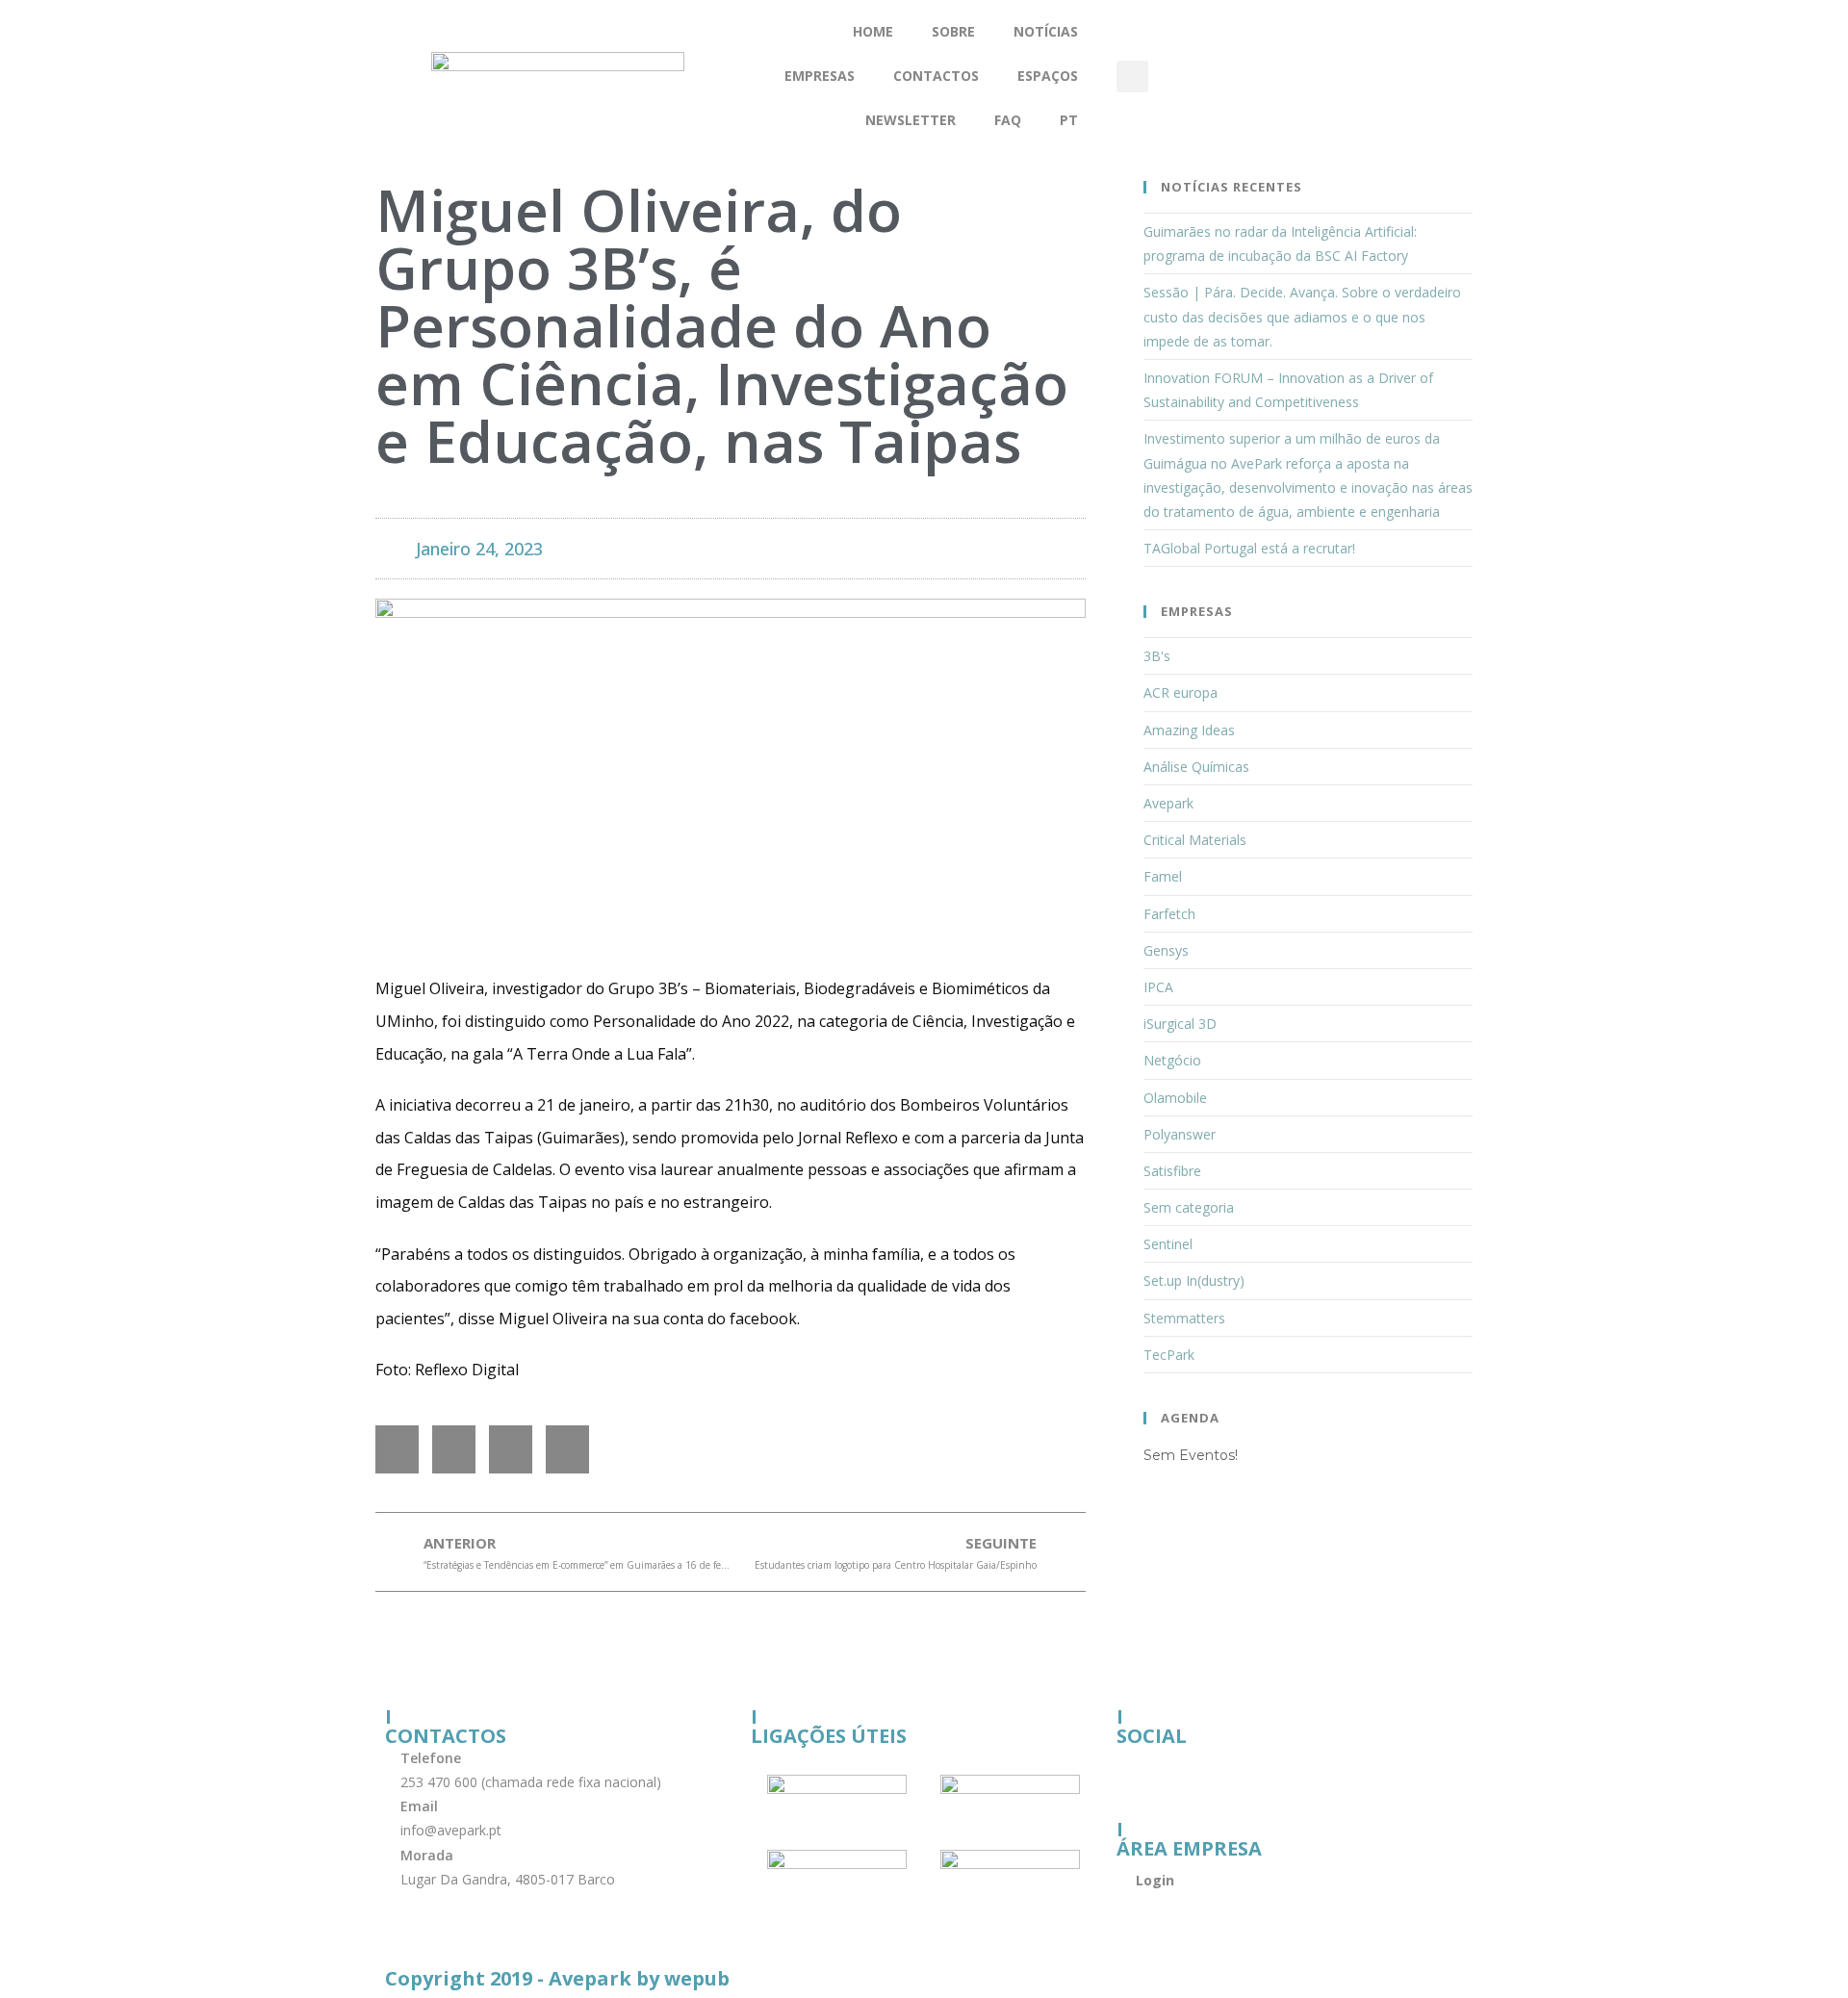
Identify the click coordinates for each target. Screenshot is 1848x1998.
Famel (1163, 876)
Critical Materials (1195, 840)
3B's (1157, 656)
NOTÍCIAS (1046, 31)
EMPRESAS (820, 76)
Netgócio (1172, 1060)
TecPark (1169, 1355)
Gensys (1166, 950)
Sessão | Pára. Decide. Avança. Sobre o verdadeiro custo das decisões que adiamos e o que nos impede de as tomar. (1302, 316)
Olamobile (1175, 1098)
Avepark (1168, 803)
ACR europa (1181, 692)
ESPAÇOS (1048, 76)
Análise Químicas (1196, 767)
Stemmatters (1184, 1318)
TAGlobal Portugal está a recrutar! (1249, 548)
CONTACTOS (936, 76)
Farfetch (1169, 914)
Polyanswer (1180, 1134)
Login (1155, 1880)
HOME (873, 31)
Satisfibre (1172, 1171)
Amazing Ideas (1189, 730)
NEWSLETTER (911, 120)
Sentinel (1168, 1244)
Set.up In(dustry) (1194, 1281)
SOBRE (953, 31)
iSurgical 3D (1180, 1024)
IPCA (1158, 987)
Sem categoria (1189, 1207)
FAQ (1008, 120)
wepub (697, 1978)
